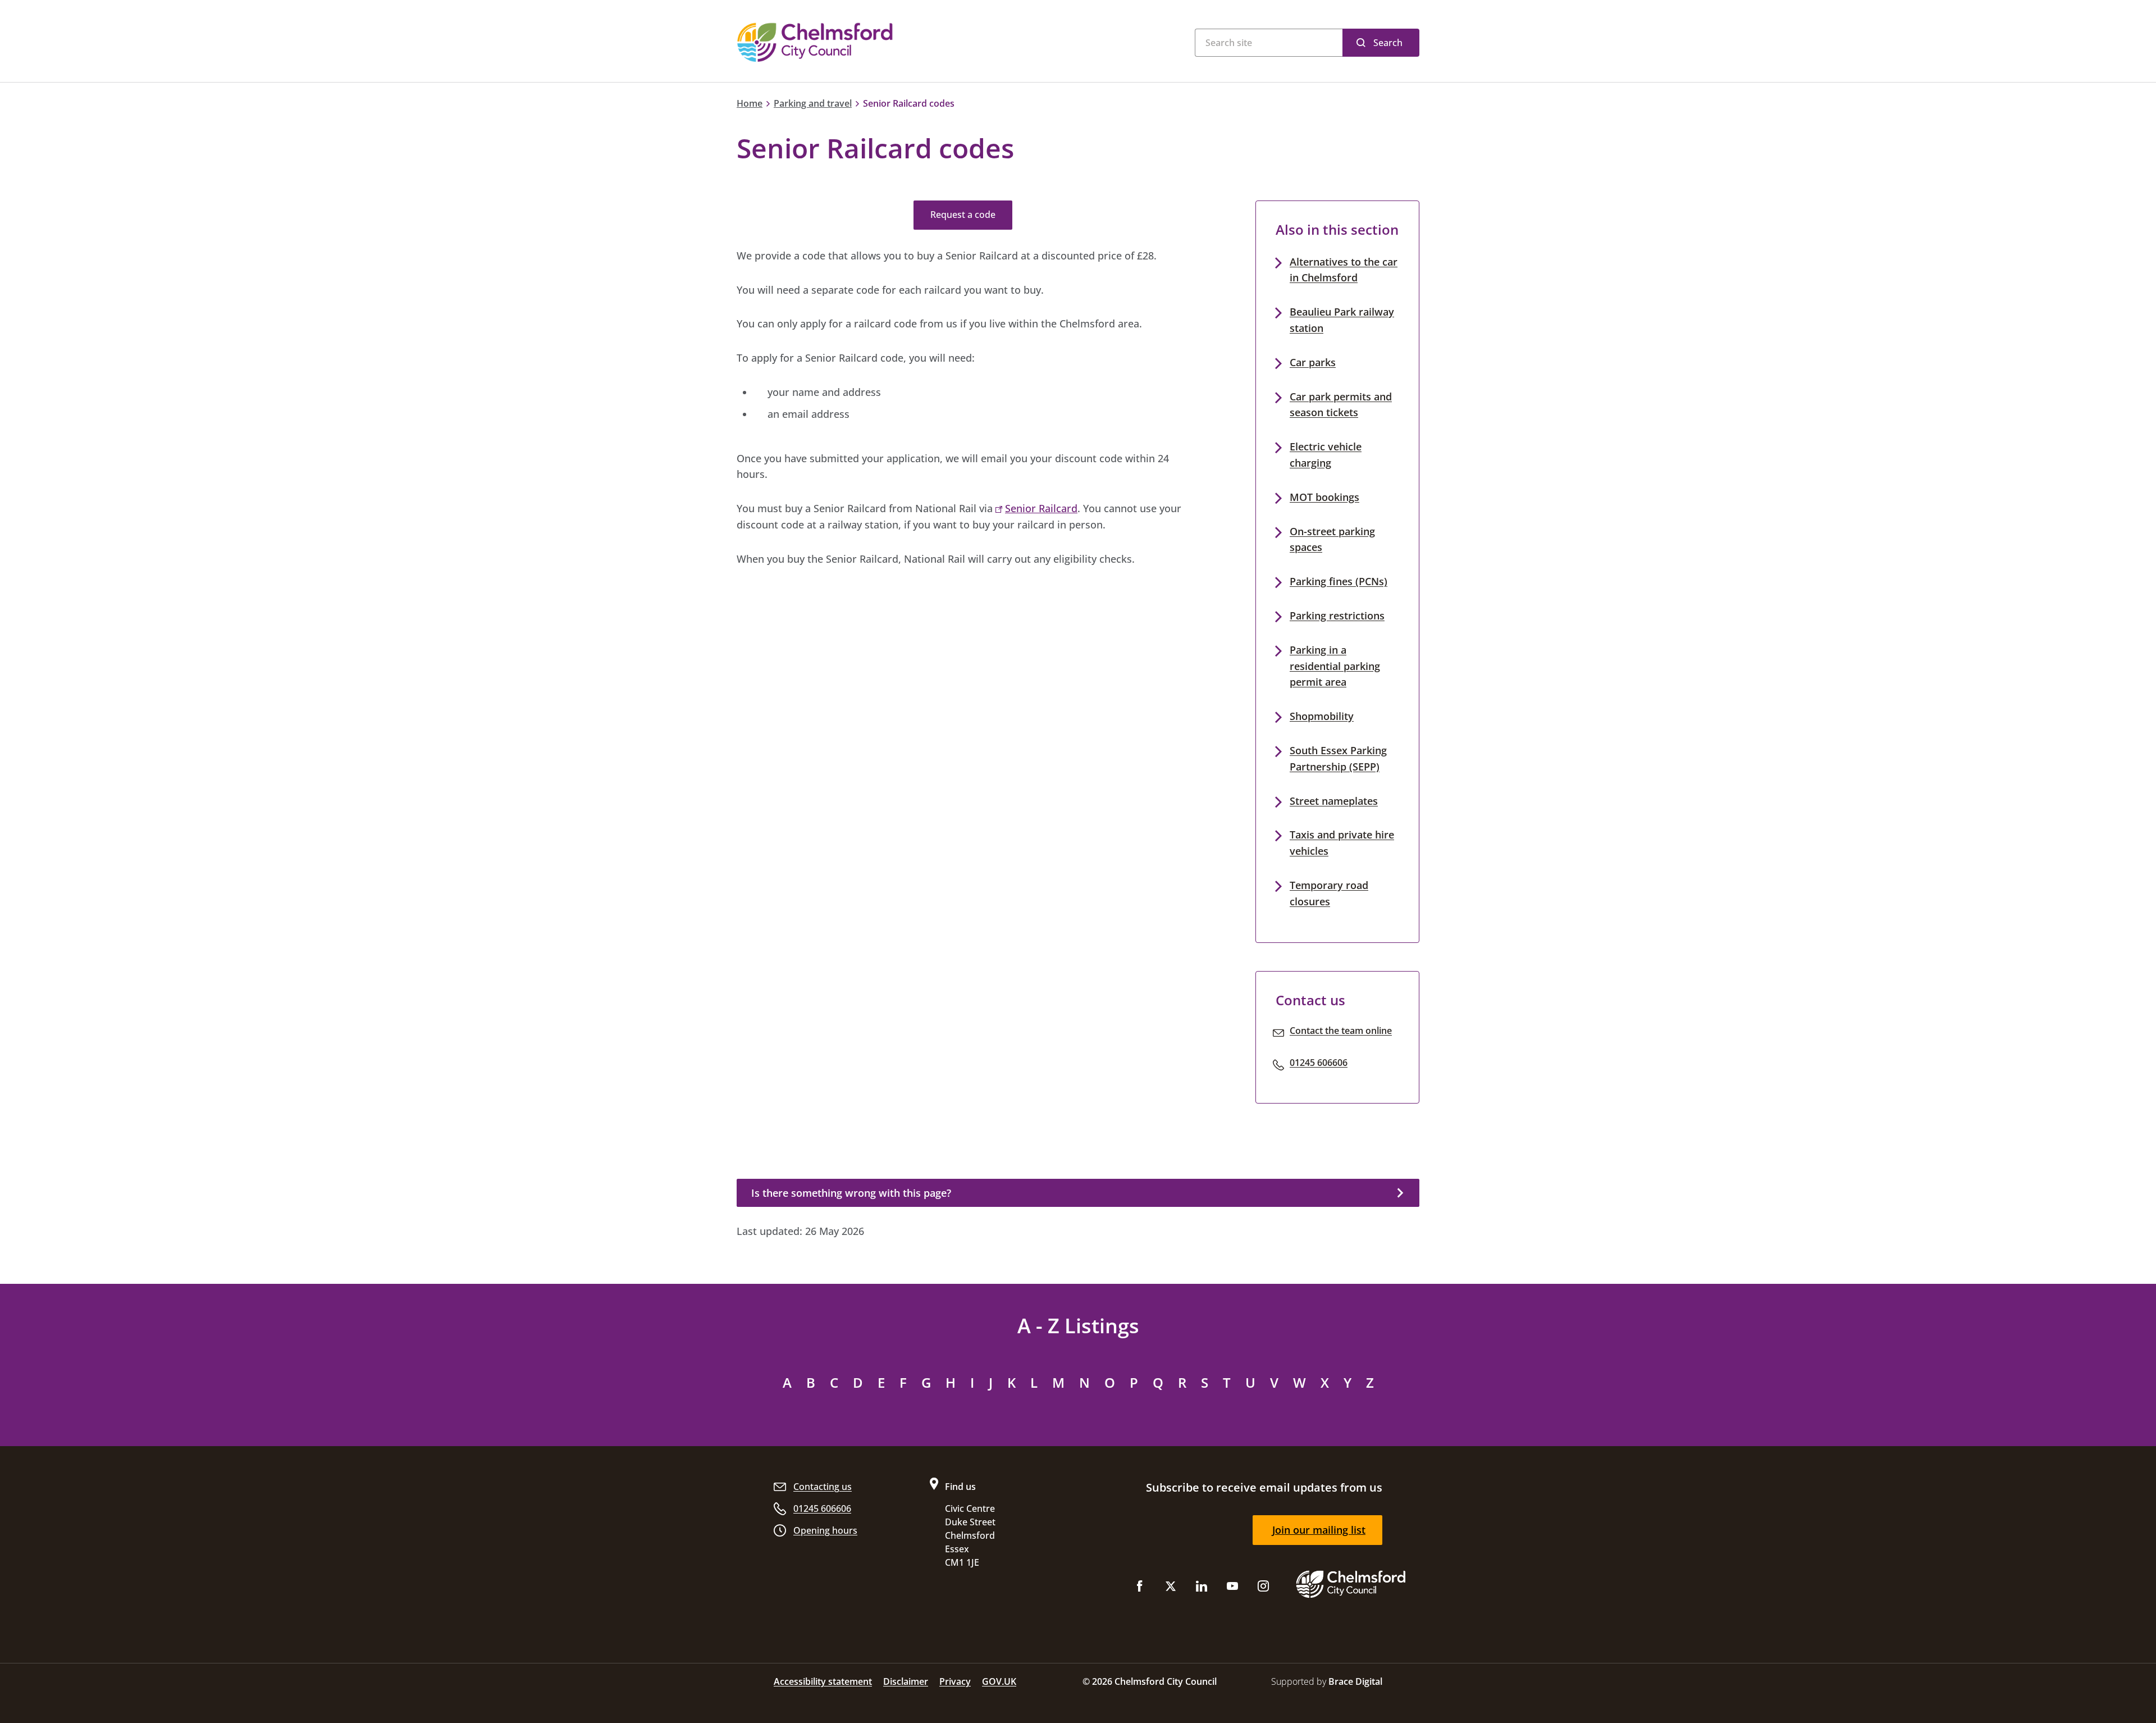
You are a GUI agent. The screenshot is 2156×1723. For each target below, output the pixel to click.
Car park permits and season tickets (1341, 405)
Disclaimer (906, 1681)
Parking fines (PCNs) (1339, 581)
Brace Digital (1355, 1681)
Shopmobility (1322, 716)
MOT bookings (1324, 497)
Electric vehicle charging (1326, 455)
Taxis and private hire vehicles (1342, 843)
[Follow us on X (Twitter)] (1171, 1588)
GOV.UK (999, 1681)
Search (1388, 43)
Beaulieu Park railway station (1342, 320)
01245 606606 (1319, 1063)
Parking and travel (813, 103)
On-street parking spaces (1332, 539)
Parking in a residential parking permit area (1335, 666)
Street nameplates (1334, 801)
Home (750, 103)
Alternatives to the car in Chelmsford (1344, 270)
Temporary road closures (1329, 893)
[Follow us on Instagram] (1263, 1588)
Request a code (963, 215)
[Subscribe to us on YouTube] (1232, 1588)
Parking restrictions (1337, 616)
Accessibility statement (823, 1681)
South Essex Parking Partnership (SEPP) (1338, 758)
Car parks (1313, 362)
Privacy (955, 1681)
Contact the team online (1341, 1031)
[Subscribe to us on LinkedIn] (1202, 1588)
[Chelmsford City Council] (876, 42)
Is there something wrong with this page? (851, 1193)
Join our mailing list (1319, 1530)
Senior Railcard (1041, 508)
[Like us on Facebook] (1140, 1588)
